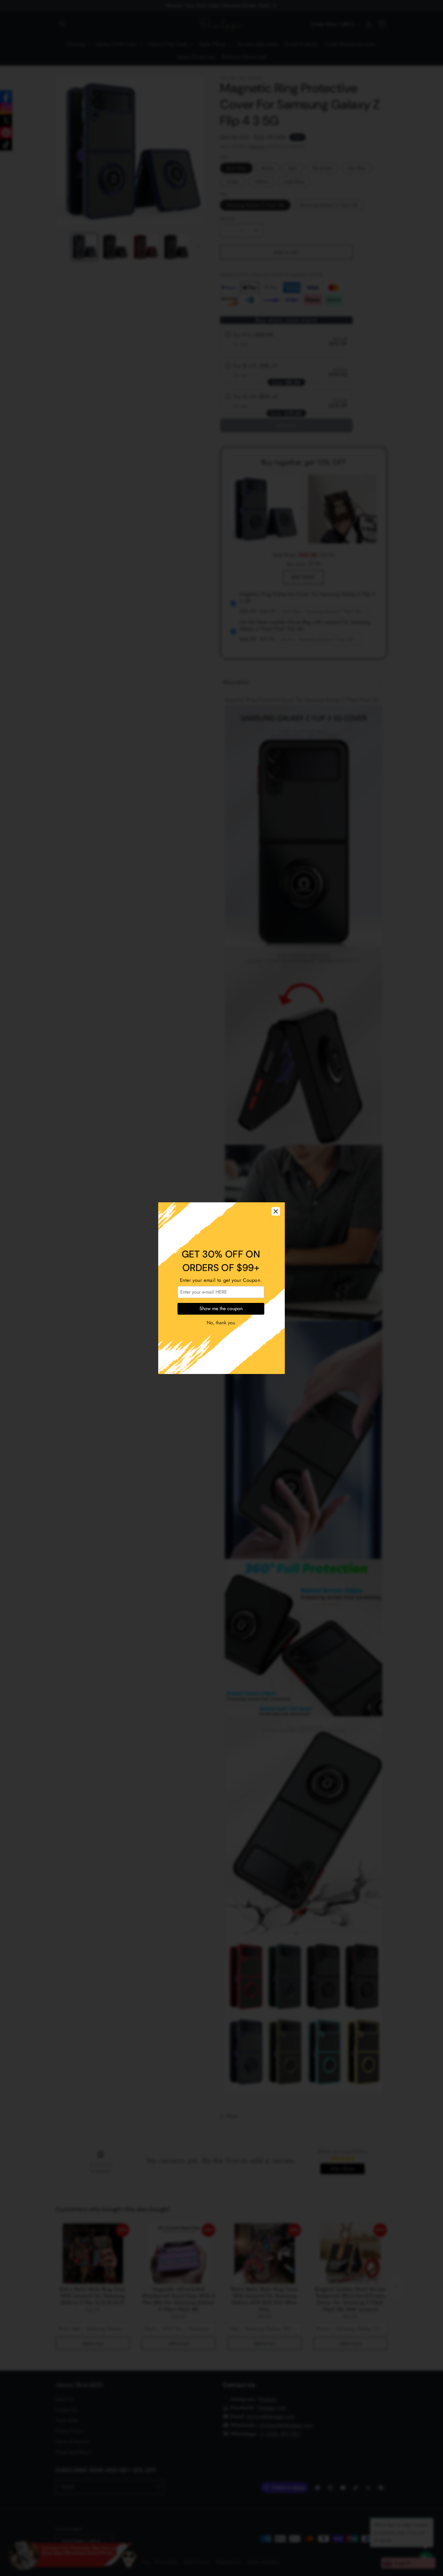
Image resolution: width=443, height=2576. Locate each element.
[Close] (276, 1211)
